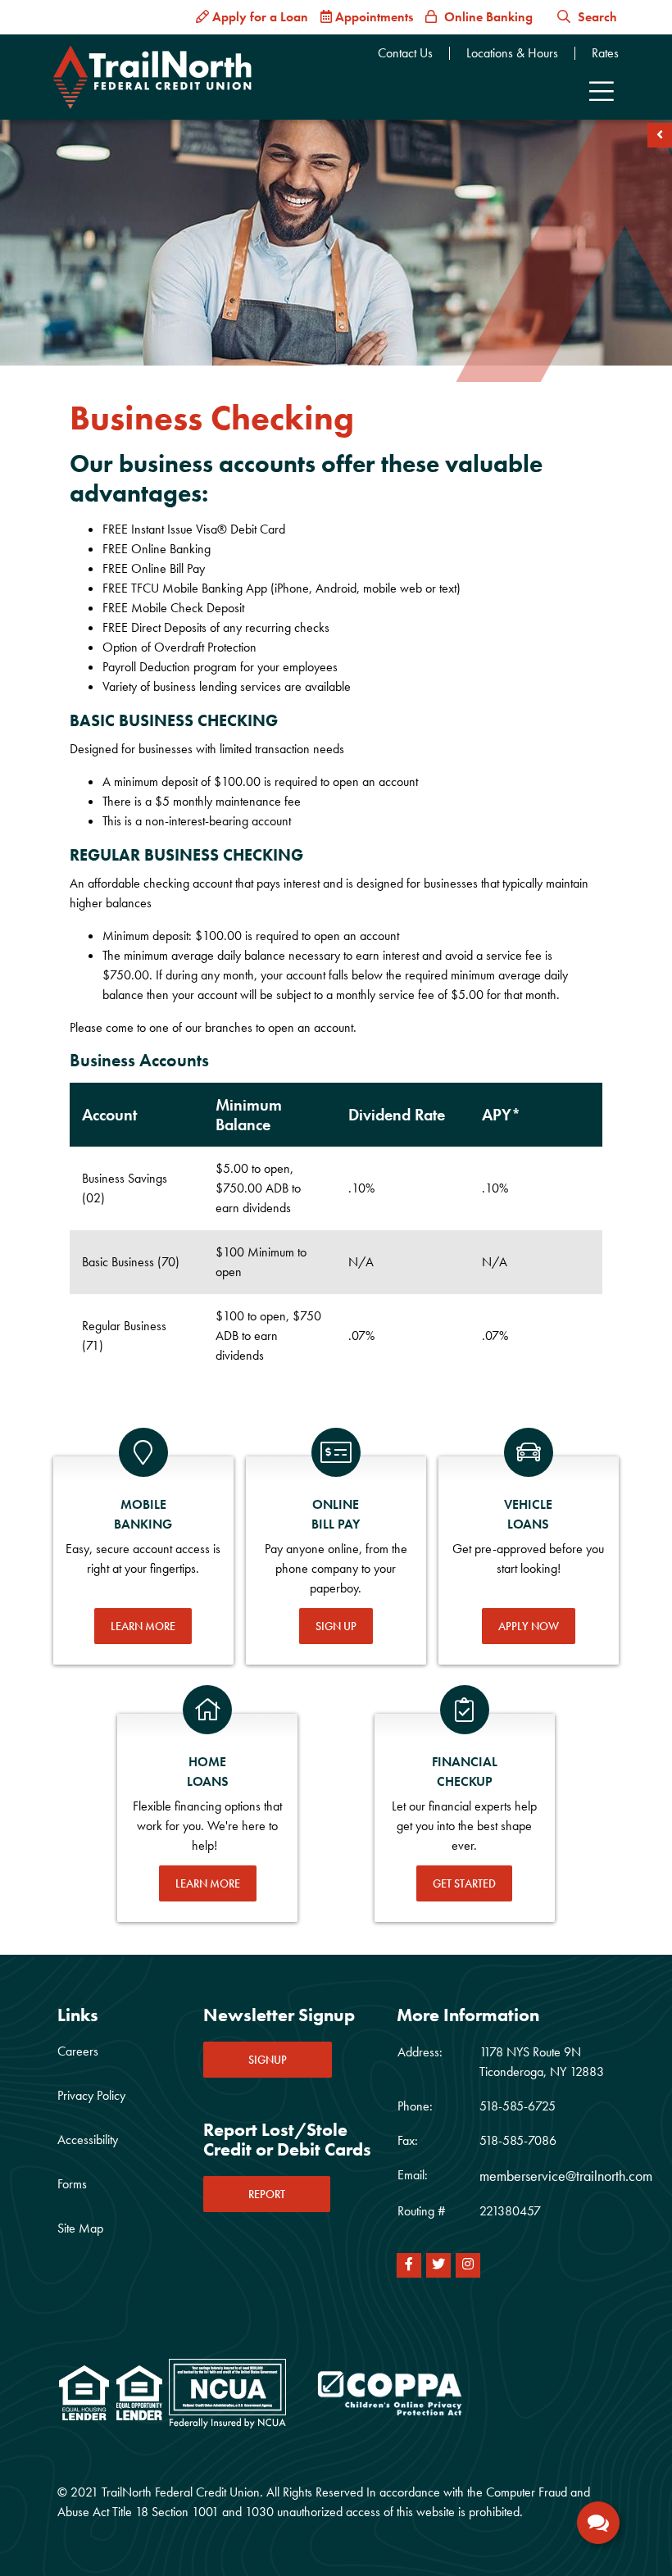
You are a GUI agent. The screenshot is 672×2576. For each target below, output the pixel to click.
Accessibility (88, 2140)
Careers (78, 2051)
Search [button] (596, 17)
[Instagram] (468, 2265)
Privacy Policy (91, 2095)
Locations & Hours (512, 53)
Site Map (80, 2228)
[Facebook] (409, 2265)
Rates (605, 53)
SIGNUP (268, 2060)
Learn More (143, 1626)
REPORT (267, 2194)
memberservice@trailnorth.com (566, 2176)
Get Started (464, 1883)
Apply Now (529, 1626)
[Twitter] (438, 2265)
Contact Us (405, 53)
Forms (72, 2184)
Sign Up (336, 1626)
